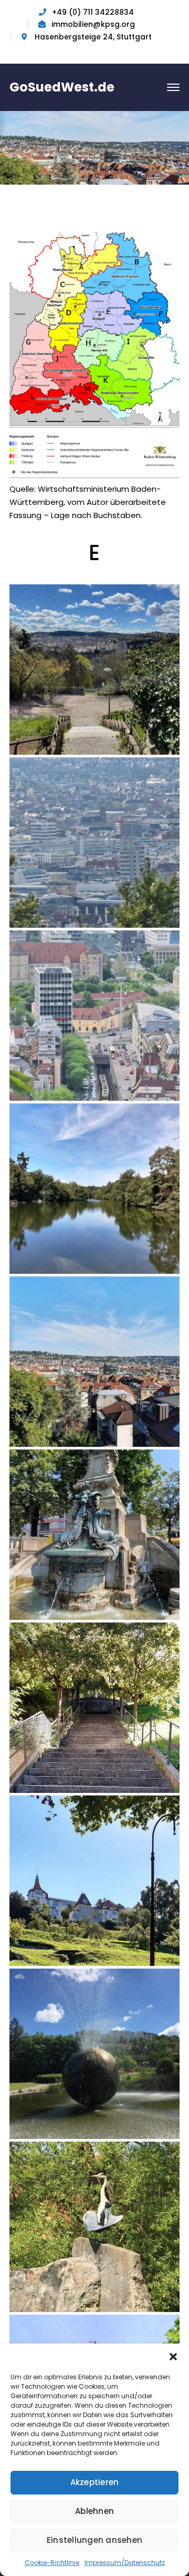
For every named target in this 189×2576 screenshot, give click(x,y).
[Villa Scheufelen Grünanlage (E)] (94, 1881)
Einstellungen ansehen (94, 2540)
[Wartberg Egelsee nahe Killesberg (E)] (94, 2054)
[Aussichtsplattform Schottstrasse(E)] (94, 670)
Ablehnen (94, 2511)
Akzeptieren (95, 2482)
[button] (173, 2357)
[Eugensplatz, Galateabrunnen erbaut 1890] (94, 1535)
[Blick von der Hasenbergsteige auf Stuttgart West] (94, 1362)
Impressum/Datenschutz (125, 2563)
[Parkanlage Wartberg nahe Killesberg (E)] (94, 2227)
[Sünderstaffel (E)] (94, 1708)
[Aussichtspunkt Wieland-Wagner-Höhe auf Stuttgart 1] (94, 843)
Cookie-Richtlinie (52, 2563)
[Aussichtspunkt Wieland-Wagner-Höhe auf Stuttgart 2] (94, 1016)
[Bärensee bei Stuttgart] (94, 1189)
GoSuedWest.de (62, 87)
